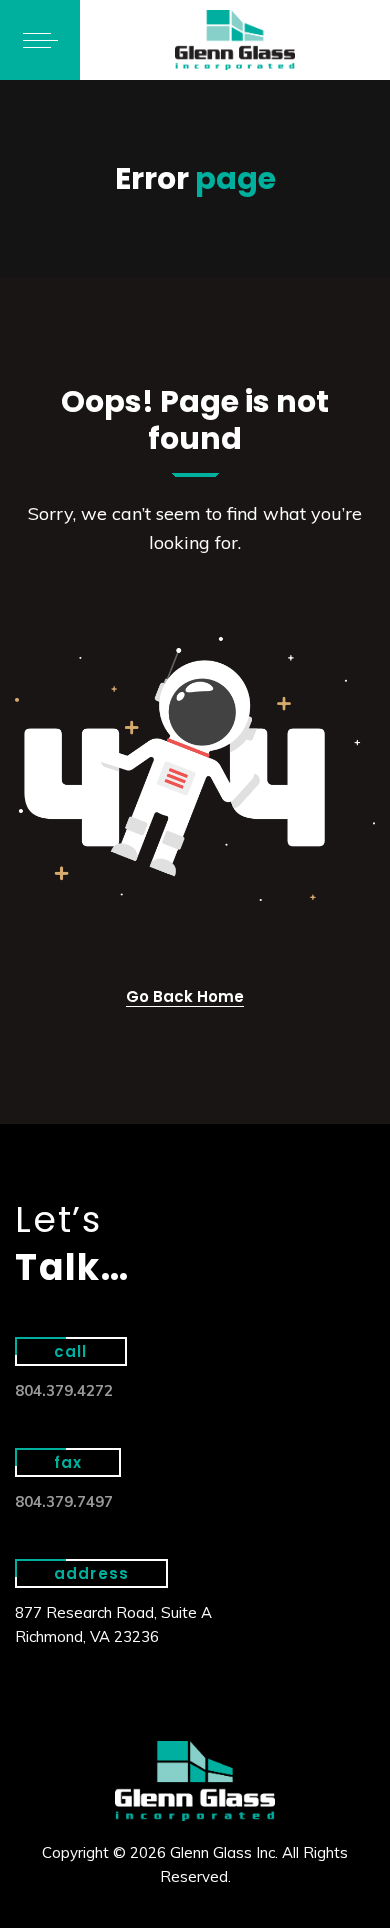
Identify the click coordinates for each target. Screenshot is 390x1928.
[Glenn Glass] (235, 40)
